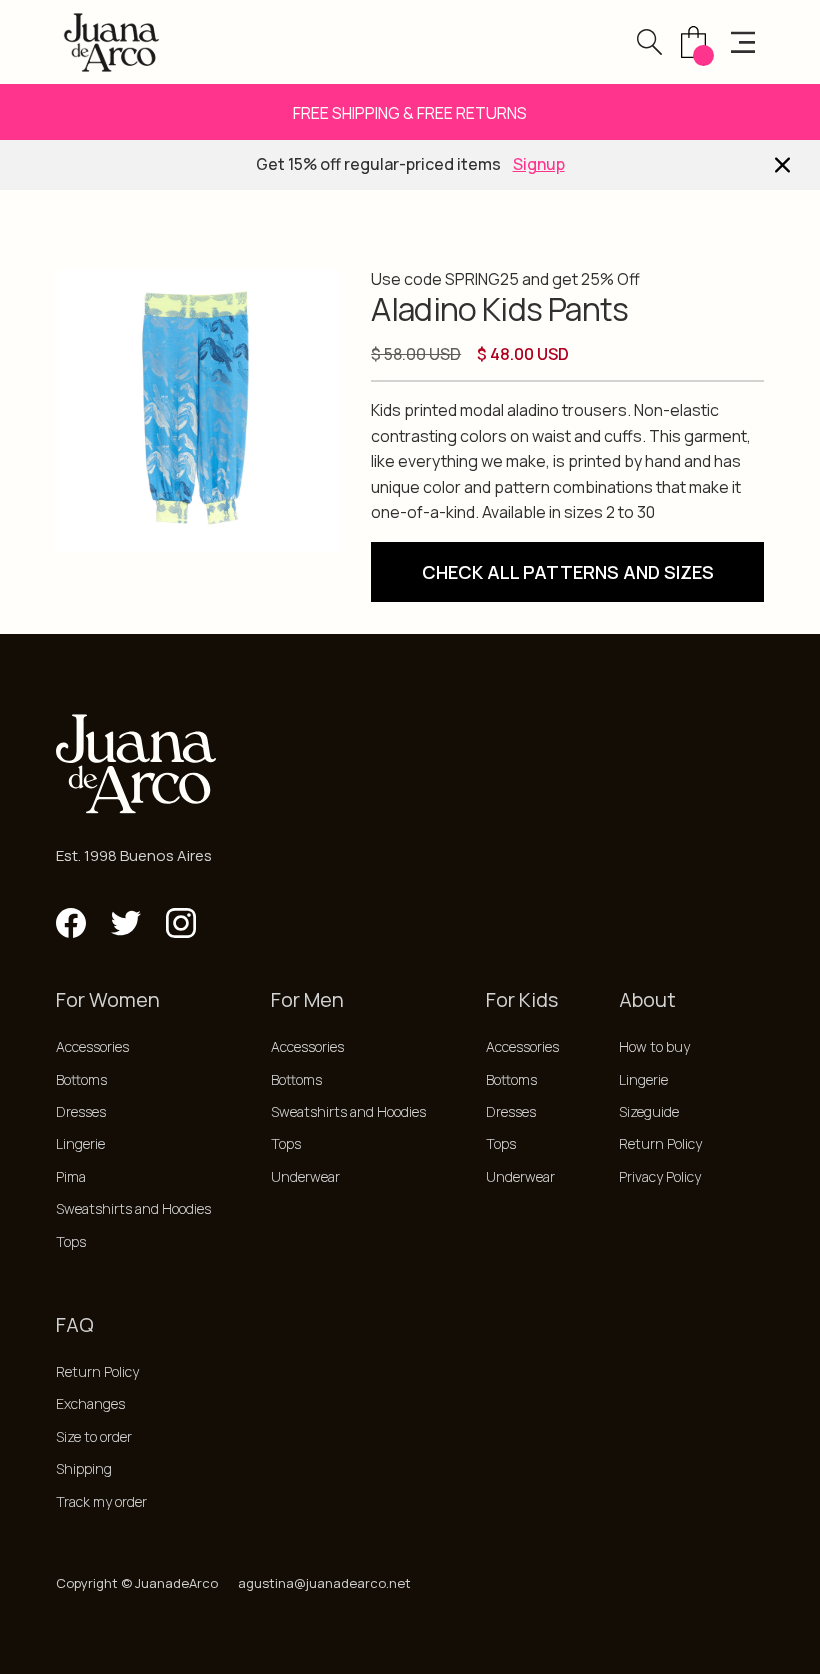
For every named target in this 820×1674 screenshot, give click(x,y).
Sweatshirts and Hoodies (133, 1208)
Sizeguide (649, 1111)
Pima (71, 1176)
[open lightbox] (197, 411)
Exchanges (90, 1403)
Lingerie (80, 1143)
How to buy (654, 1046)
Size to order (94, 1436)
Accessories (92, 1046)
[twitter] (126, 923)
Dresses (81, 1111)
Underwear (305, 1176)
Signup (539, 164)
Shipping (84, 1468)
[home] (111, 42)
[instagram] (181, 923)
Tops (71, 1241)
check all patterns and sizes (568, 572)
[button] (649, 41)
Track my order (101, 1501)
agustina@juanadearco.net (324, 1583)
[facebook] (71, 923)
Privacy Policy (660, 1176)
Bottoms (81, 1079)
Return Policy (660, 1143)
